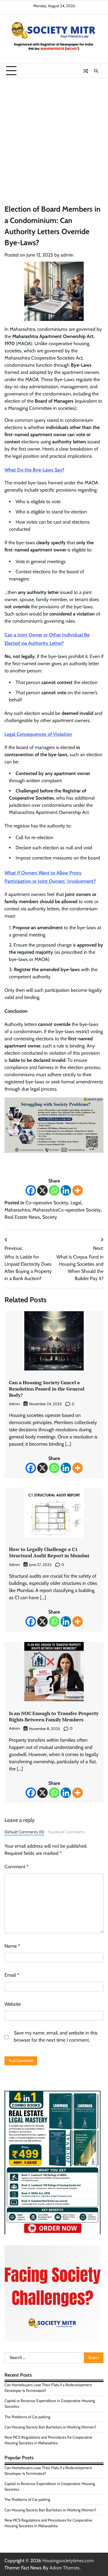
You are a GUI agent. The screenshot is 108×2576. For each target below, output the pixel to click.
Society (50, 1217)
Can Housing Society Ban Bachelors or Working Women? (50, 2427)
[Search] (96, 71)
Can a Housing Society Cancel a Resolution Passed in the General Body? (47, 1389)
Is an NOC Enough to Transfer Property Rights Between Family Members (54, 1716)
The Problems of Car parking (27, 2417)
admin (67, 255)
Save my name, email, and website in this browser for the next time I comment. (56, 2036)
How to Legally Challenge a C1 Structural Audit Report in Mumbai (49, 1552)
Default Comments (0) (24, 1832)
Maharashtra (17, 1210)
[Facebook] (31, 1190)
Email (12, 1975)
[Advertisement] (54, 135)
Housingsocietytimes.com (68, 2561)
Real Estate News (22, 1217)
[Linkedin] (66, 1190)
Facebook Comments (67, 1832)
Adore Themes (64, 2568)
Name (12, 1946)
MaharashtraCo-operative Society (66, 1210)
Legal (76, 1203)
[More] (78, 1190)
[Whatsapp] (54, 1190)
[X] (42, 1190)
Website (13, 2004)
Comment (16, 1867)
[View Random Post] (85, 71)
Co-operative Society (47, 1203)
